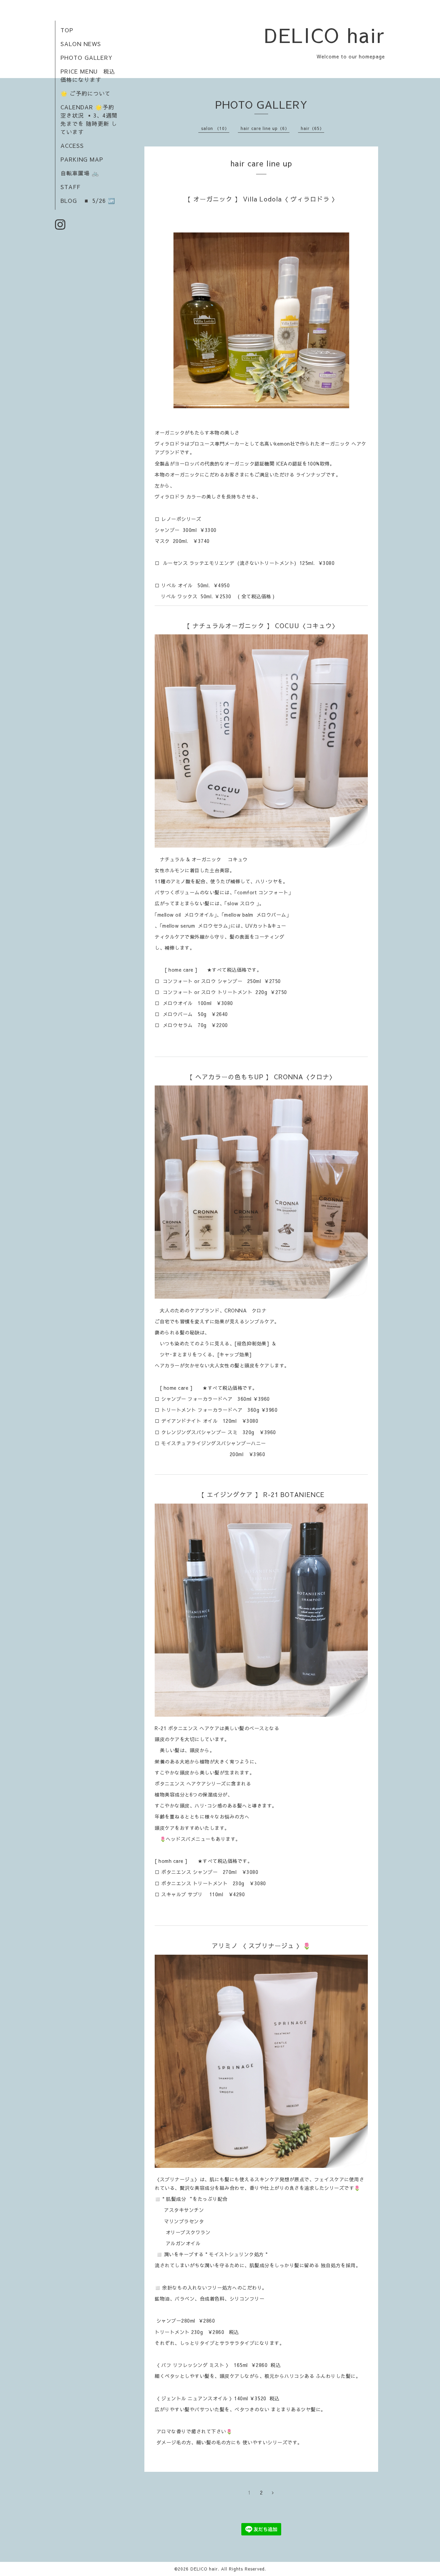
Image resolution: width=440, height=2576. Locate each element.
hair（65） (312, 128)
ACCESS (72, 145)
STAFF (70, 187)
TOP (67, 30)
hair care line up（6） (265, 128)
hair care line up (261, 163)
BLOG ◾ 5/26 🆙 (88, 200)
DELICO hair (325, 35)
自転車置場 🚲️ (80, 173)
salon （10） (215, 128)
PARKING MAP (82, 159)
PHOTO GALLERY (86, 57)
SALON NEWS (81, 44)
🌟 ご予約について (86, 93)
